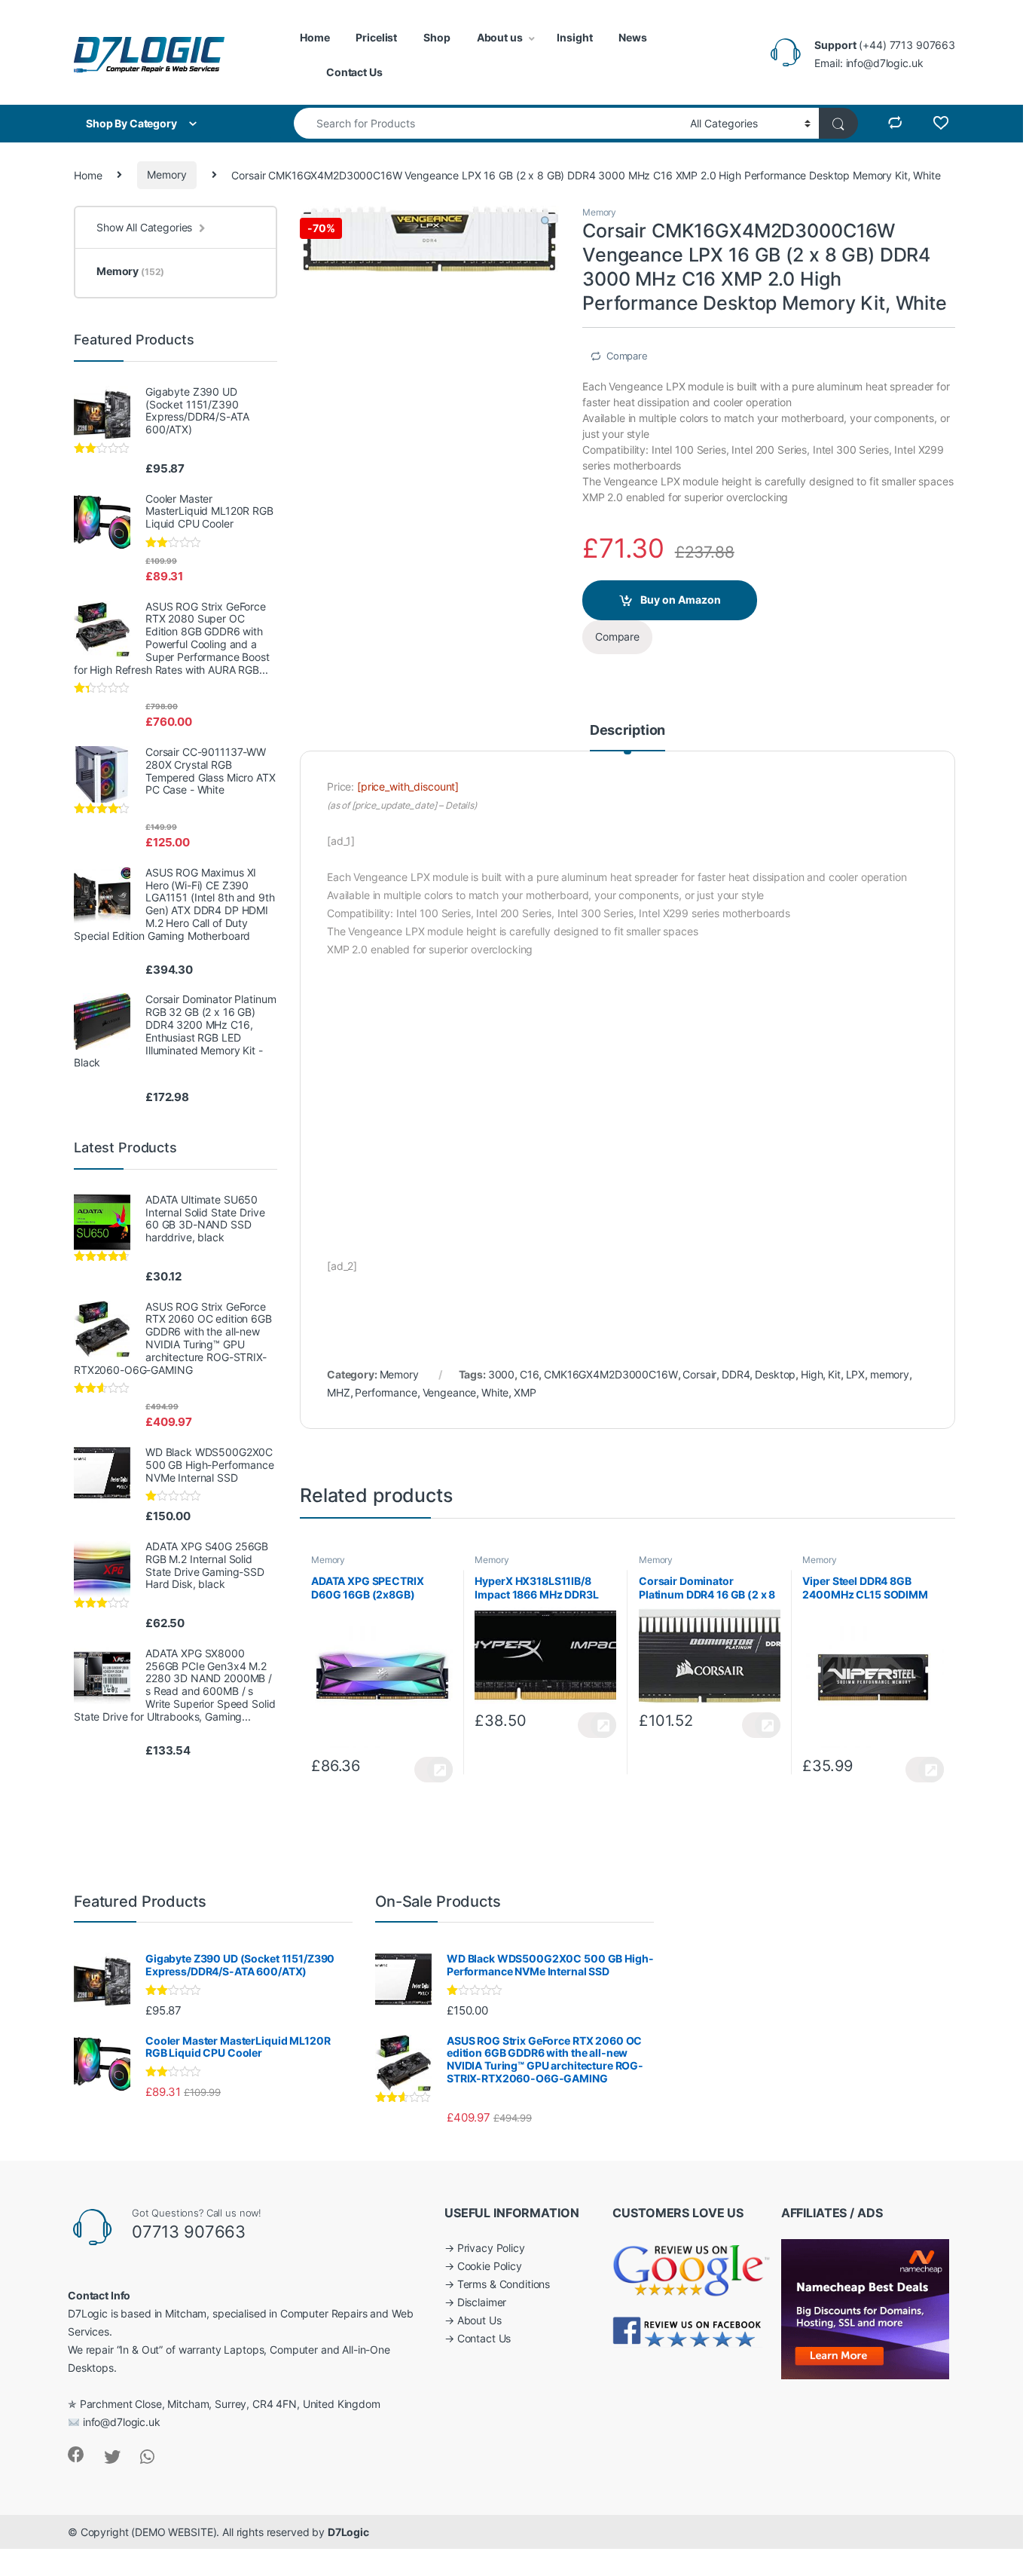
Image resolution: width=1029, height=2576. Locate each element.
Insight (574, 37)
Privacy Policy (491, 2248)
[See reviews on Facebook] (688, 2331)
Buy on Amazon (681, 600)
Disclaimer (482, 2302)
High (812, 1374)
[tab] (627, 737)
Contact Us (354, 72)
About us (500, 37)
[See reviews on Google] (692, 2267)
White (495, 1392)
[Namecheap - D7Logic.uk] (865, 2308)
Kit (834, 1374)
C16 (530, 1374)
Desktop (775, 1374)
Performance (386, 1392)
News (632, 37)
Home (315, 37)
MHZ (339, 1392)
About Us (479, 2320)
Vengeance (450, 1392)
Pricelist (376, 37)
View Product (434, 1770)
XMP (525, 1392)
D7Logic (348, 2532)
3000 (501, 1374)
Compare (627, 356)
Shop (437, 37)
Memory (166, 174)
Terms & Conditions (504, 2284)
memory (890, 1374)
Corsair (699, 1374)
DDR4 (736, 1374)
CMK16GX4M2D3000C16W (611, 1374)
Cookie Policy (490, 2266)
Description (627, 731)
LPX (856, 1374)
